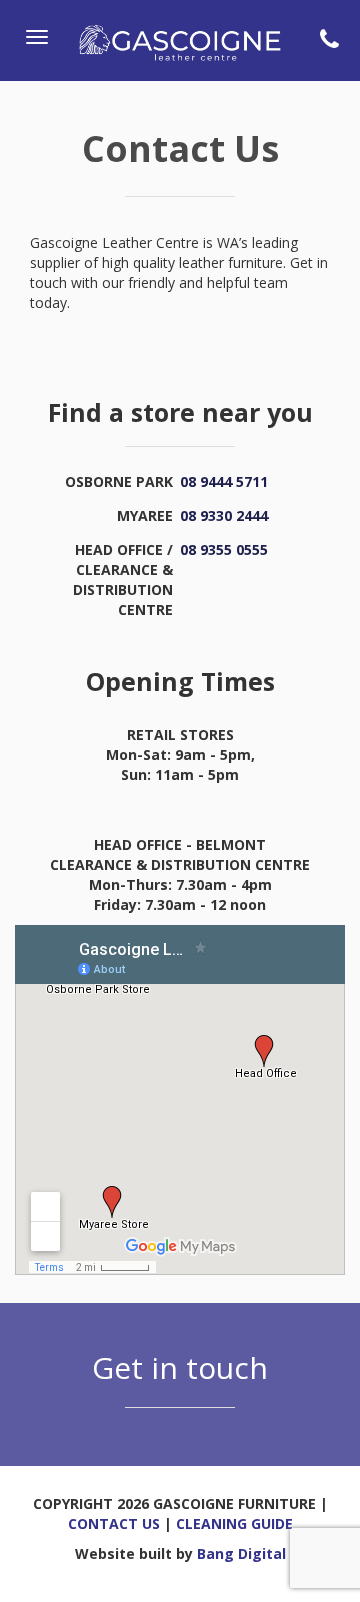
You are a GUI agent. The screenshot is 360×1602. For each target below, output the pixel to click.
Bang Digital (241, 1553)
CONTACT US (114, 1523)
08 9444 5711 (224, 481)
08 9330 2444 (224, 515)
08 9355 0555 (224, 549)
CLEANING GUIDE (234, 1523)
